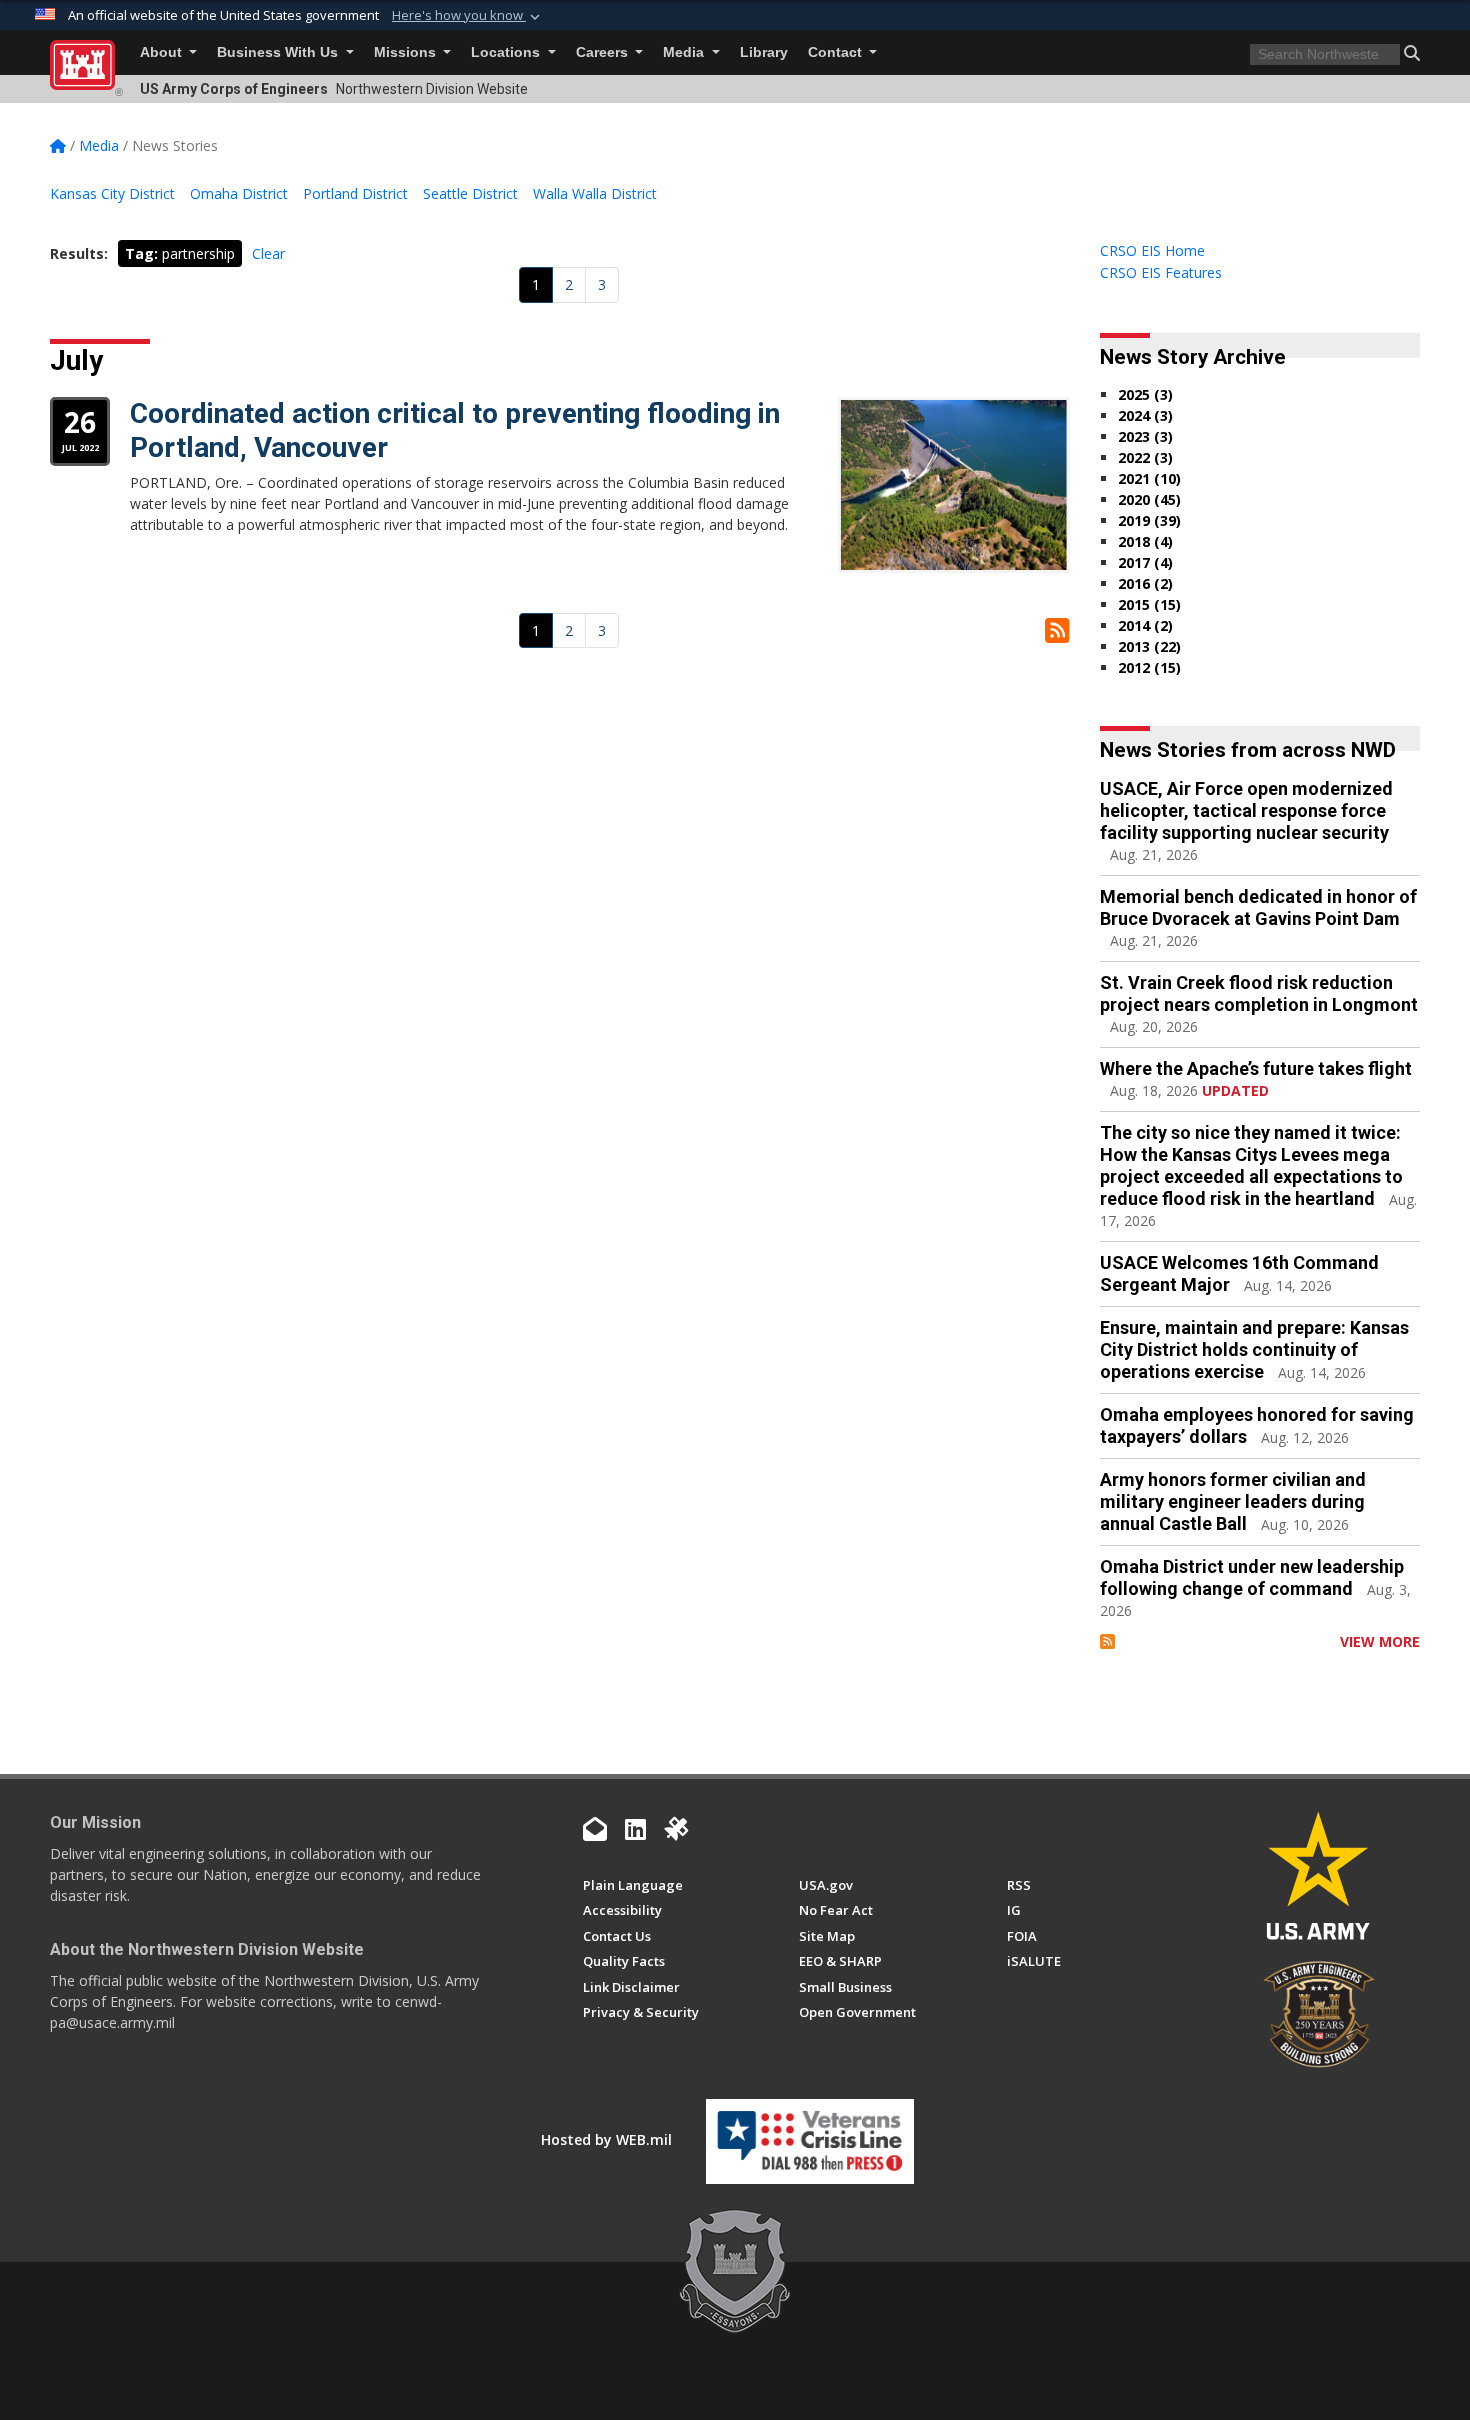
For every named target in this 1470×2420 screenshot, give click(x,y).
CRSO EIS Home (1152, 250)
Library (764, 52)
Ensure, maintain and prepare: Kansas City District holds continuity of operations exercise (1254, 1349)
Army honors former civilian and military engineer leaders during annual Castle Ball (1233, 1501)
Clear (268, 253)
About (163, 52)
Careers (604, 52)
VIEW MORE (1380, 1641)
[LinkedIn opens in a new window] (635, 1829)
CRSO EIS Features (1161, 272)
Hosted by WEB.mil (606, 2139)
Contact (837, 52)
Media (685, 52)
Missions (407, 52)
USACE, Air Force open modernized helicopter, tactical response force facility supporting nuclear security (1246, 810)
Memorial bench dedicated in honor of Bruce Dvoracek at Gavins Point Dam (1258, 907)
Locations (507, 52)
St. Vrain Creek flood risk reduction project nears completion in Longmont (1259, 993)
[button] (468, 16)
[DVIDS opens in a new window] (676, 1829)
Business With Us (279, 52)
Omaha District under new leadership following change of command (1252, 1577)
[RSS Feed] (1107, 1641)
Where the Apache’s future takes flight (1256, 1068)
